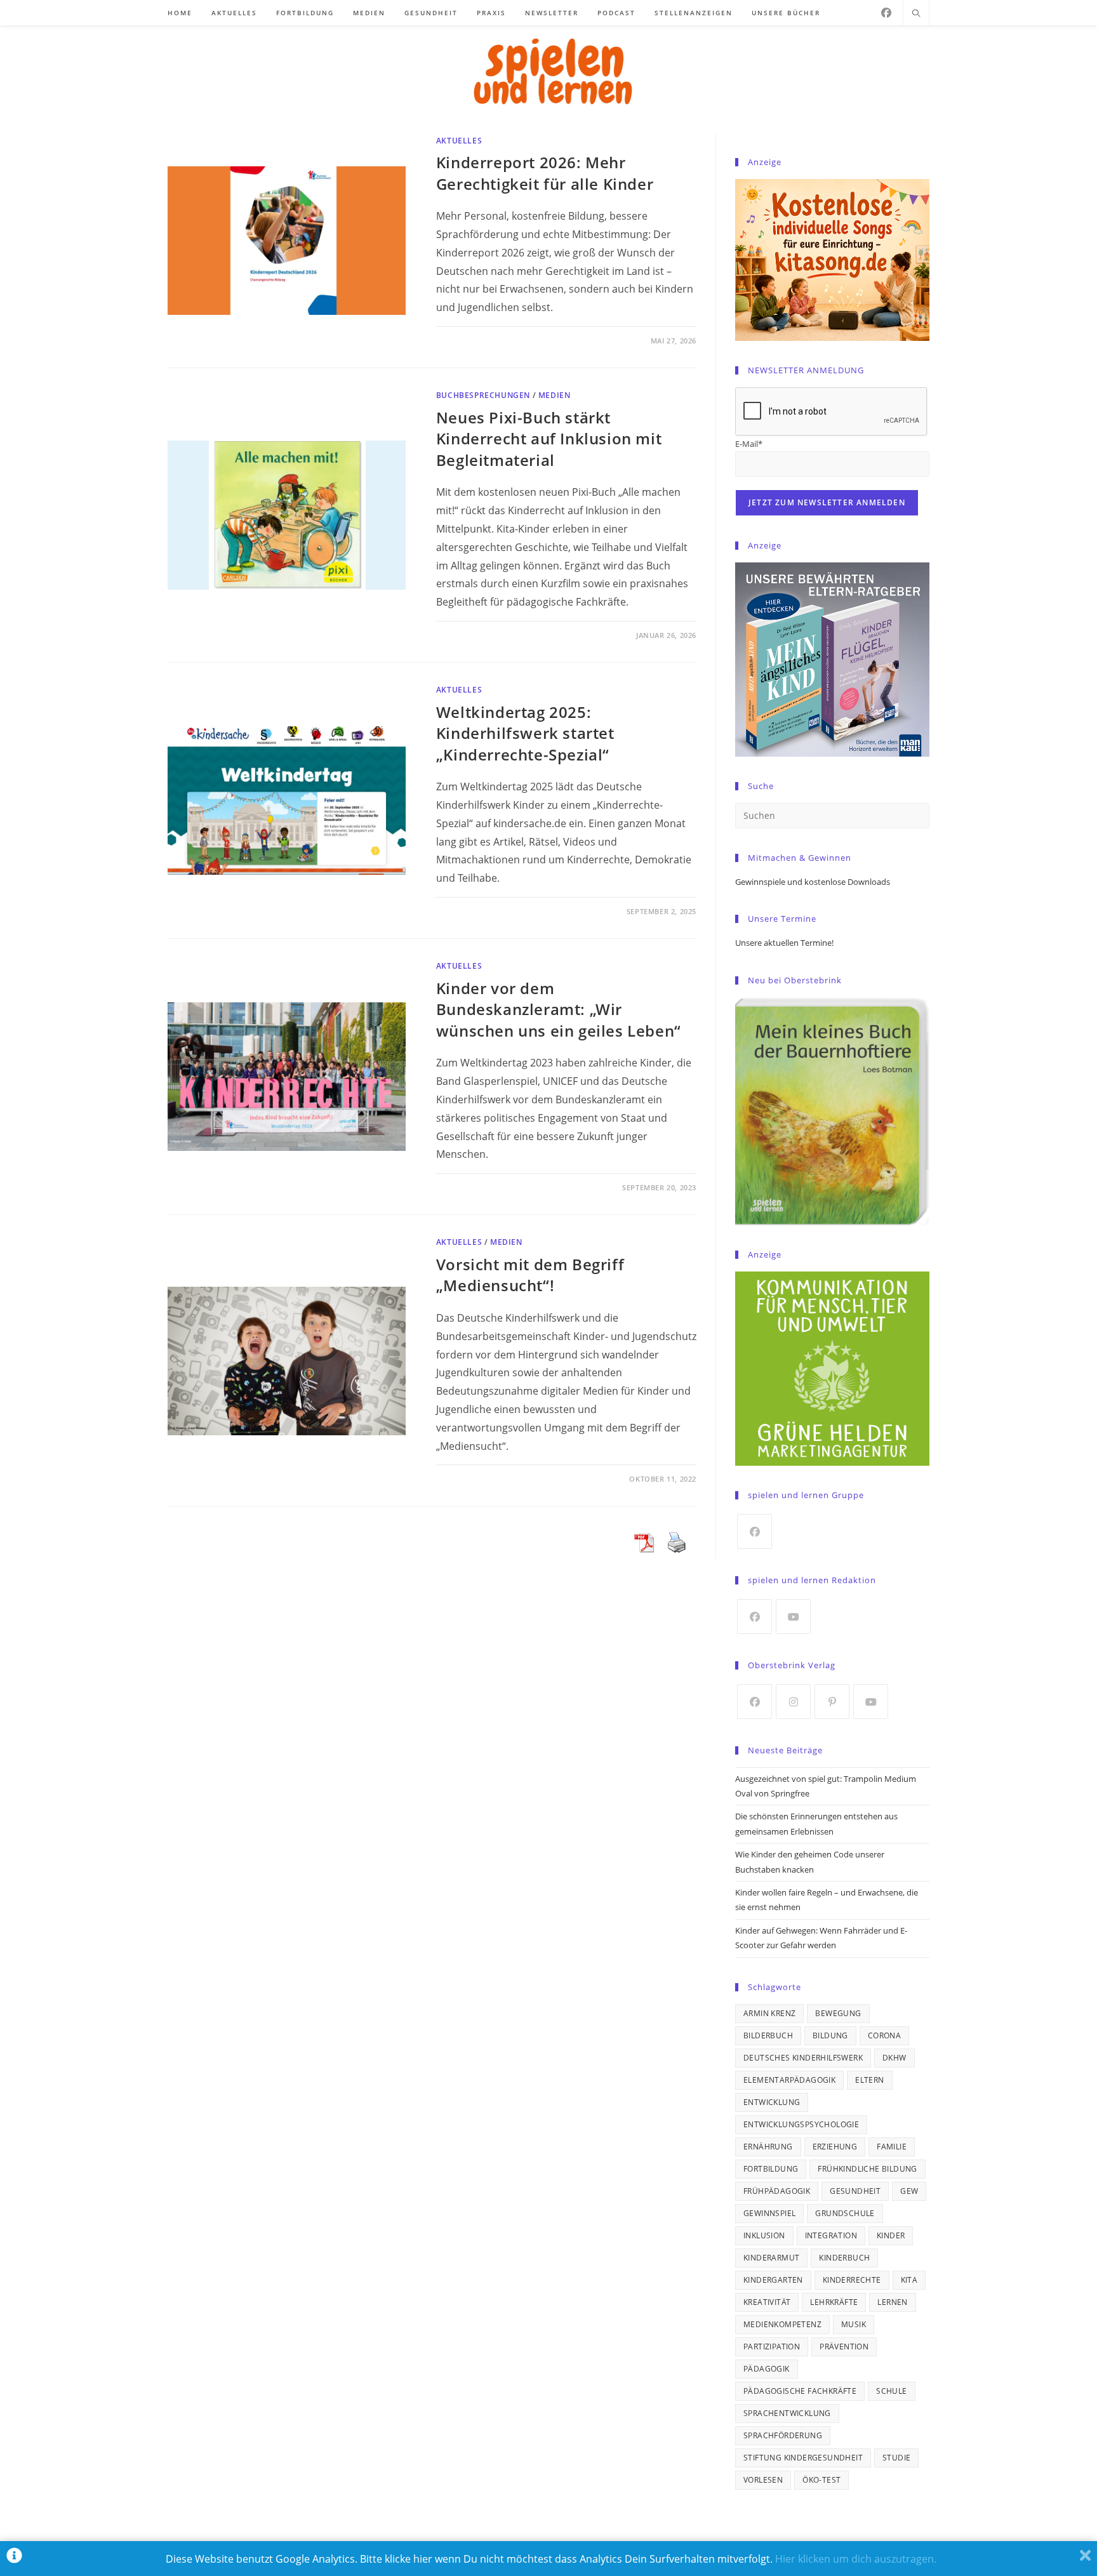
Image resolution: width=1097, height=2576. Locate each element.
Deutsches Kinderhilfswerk (803, 2058)
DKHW (894, 2058)
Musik (854, 2324)
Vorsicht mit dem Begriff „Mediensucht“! (530, 1275)
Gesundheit (855, 2191)
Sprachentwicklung (787, 2413)
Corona (884, 2035)
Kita (909, 2280)
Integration (831, 2235)
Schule (891, 2391)
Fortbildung (771, 2169)
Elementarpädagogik (789, 2080)
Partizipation (772, 2347)
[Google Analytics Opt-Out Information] (14, 2559)
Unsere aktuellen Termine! (784, 943)
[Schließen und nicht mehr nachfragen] (1085, 2559)
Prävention (844, 2347)
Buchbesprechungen (483, 395)
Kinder (891, 2235)
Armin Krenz (769, 2013)
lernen (892, 2302)
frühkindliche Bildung (867, 2169)
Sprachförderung (783, 2435)
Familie (892, 2147)
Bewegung (838, 2013)
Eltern (869, 2080)
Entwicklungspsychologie (801, 2124)
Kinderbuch (844, 2258)
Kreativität (767, 2302)
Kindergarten (773, 2280)
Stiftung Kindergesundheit (803, 2458)
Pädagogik (767, 2369)
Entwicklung (772, 2102)
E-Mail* (749, 444)
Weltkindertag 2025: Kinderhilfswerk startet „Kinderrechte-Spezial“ (525, 733)
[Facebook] (886, 13)
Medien (555, 395)
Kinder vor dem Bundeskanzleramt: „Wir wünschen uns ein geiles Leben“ (559, 1009)
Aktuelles (459, 141)
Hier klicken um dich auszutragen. (856, 2559)
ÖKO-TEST (821, 2480)
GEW (909, 2191)
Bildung (830, 2035)
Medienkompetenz (782, 2324)
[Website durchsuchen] (916, 14)
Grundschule (845, 2213)
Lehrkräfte (834, 2302)
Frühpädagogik (777, 2191)
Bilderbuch (768, 2035)
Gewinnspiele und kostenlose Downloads (813, 882)
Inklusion (764, 2235)
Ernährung (768, 2147)
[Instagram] (793, 1702)
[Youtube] (793, 1617)
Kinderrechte (852, 2280)
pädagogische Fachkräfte (800, 2391)
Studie (896, 2458)
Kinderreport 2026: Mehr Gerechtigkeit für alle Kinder (545, 173)
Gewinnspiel (769, 2213)
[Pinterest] (832, 1702)
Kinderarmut (771, 2258)
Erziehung (835, 2147)
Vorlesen (763, 2480)
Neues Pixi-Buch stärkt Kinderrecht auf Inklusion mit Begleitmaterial (549, 439)
